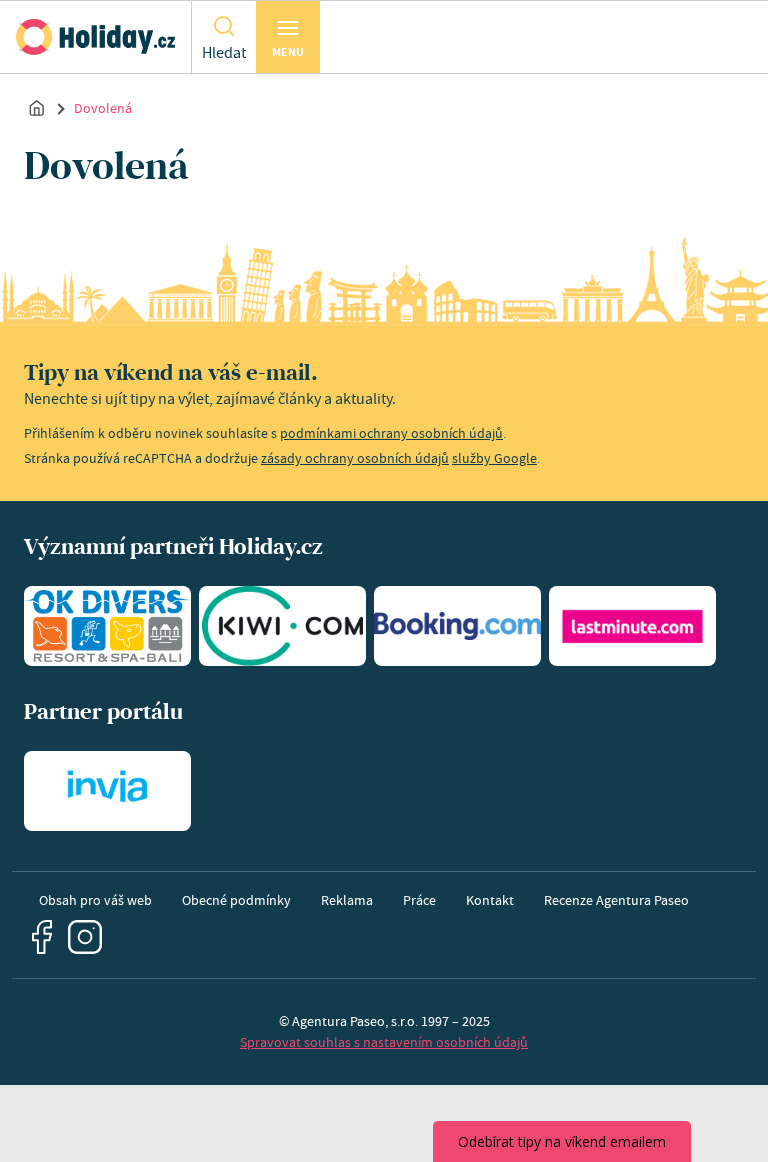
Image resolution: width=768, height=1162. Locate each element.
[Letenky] (282, 626)
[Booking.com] (457, 626)
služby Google (494, 458)
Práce (419, 900)
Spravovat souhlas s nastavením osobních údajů (384, 1042)
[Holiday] (95, 37)
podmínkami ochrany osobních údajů (391, 433)
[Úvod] (37, 107)
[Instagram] (85, 937)
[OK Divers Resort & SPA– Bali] (107, 626)
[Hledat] (224, 25)
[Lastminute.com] (632, 626)
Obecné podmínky (236, 900)
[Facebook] (42, 937)
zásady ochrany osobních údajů (355, 458)
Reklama (347, 900)
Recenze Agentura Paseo (616, 900)
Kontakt (490, 900)
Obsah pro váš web (95, 900)
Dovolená (103, 108)
